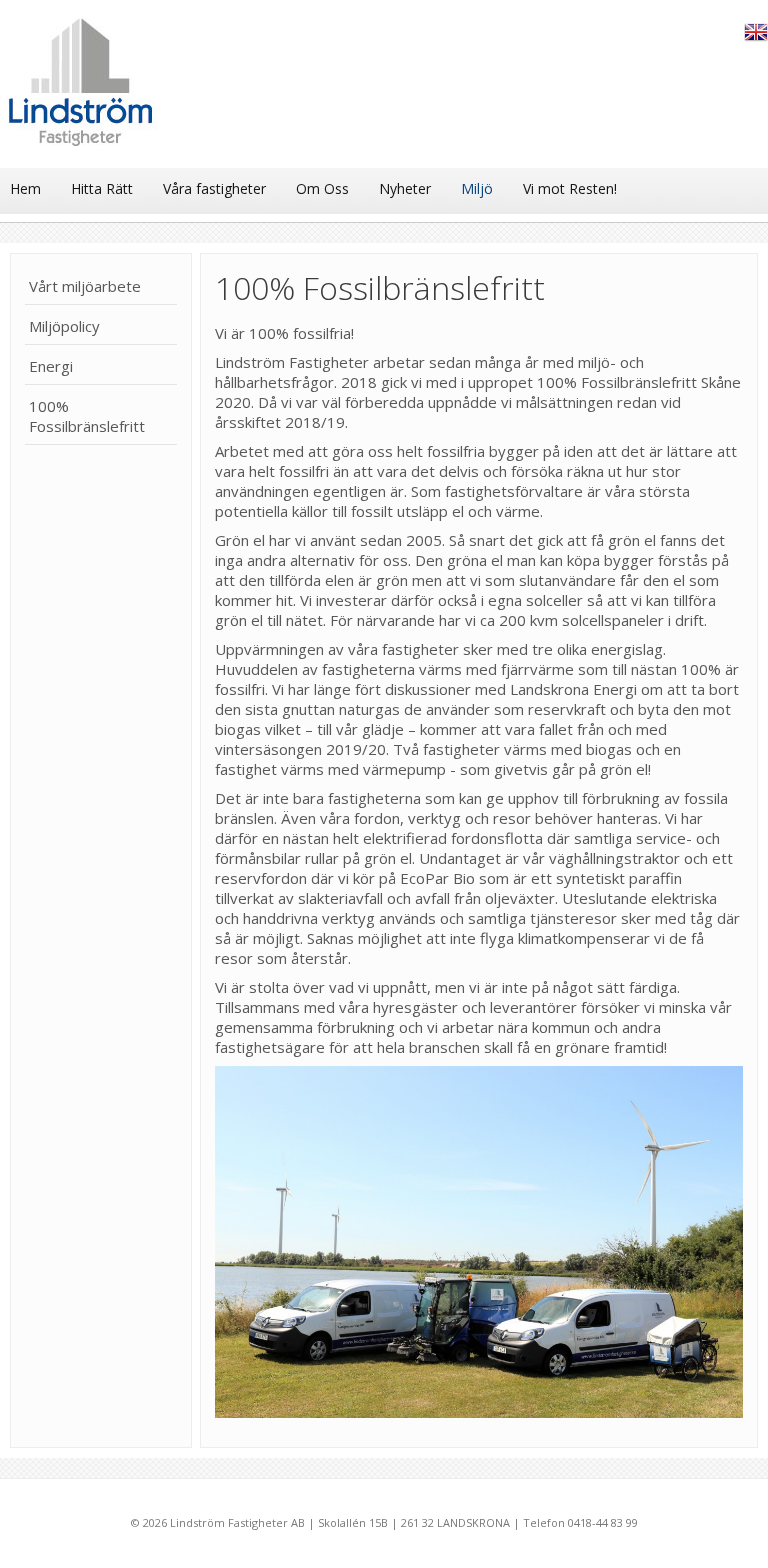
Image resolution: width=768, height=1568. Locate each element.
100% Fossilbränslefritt (87, 416)
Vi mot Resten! (570, 188)
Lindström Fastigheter (82, 89)
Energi (51, 366)
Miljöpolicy (64, 326)
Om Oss (322, 188)
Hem (25, 188)
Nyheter (405, 188)
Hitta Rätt (102, 188)
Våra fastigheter (214, 188)
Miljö (477, 188)
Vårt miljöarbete (85, 286)
